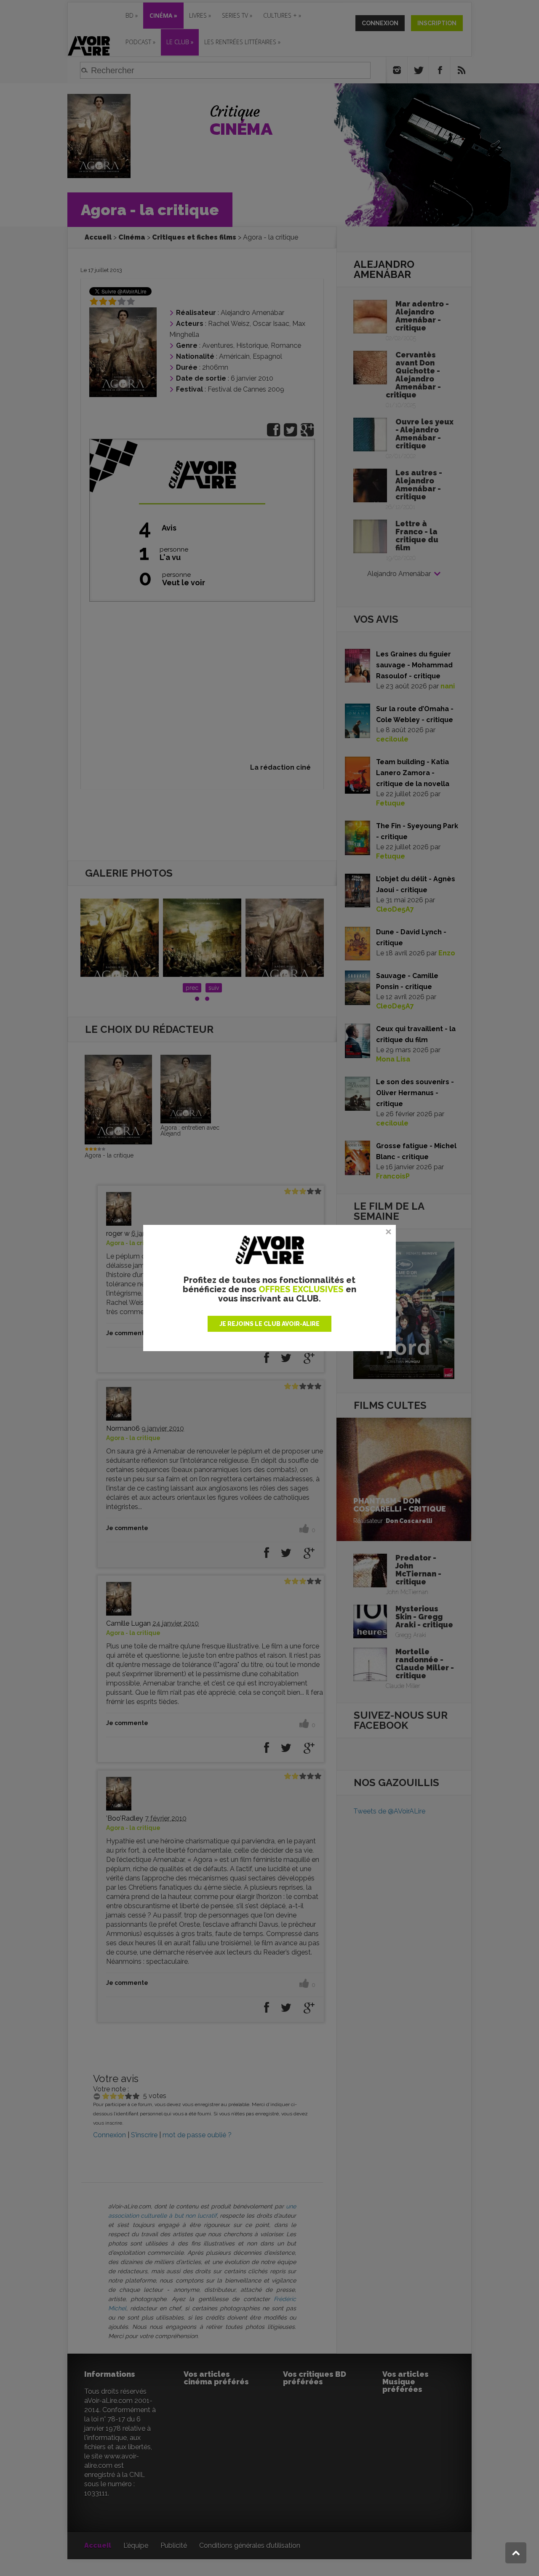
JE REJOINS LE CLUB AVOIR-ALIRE (269, 1324)
